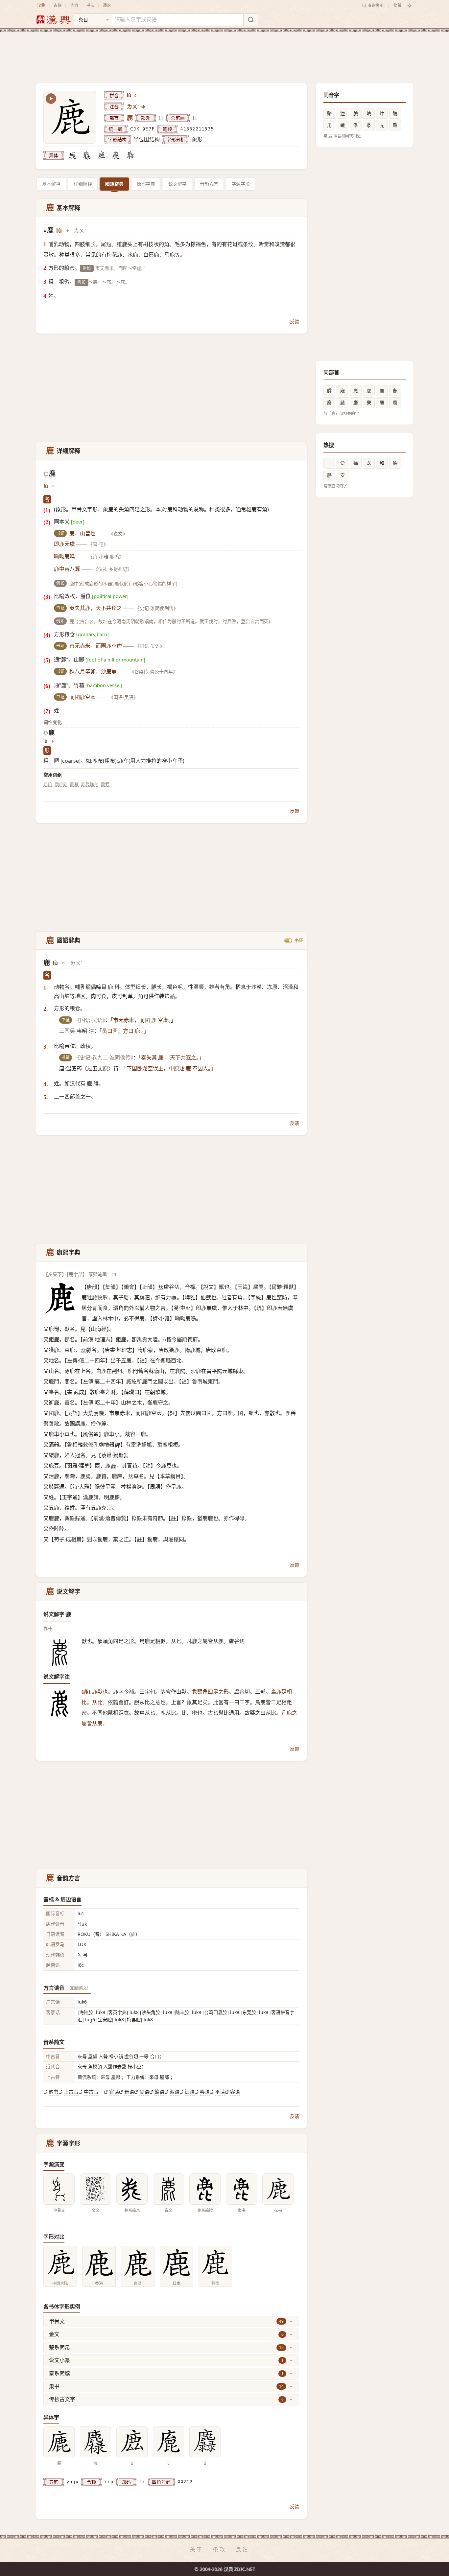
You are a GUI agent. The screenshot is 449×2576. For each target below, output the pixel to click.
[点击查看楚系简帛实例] (132, 2189)
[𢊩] (116, 155)
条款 (220, 2549)
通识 (107, 5)
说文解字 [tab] (177, 184)
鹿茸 (74, 784)
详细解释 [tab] (83, 184)
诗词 (74, 5)
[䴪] (87, 155)
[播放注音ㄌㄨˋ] (144, 107)
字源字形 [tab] (241, 184)
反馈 (295, 322)
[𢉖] (101, 155)
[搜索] (250, 20)
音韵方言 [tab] (209, 184)
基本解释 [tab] (51, 184)
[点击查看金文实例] (95, 2189)
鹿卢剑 (61, 784)
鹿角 (48, 784)
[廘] (72, 155)
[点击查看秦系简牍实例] (205, 2189)
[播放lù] (136, 96)
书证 (299, 940)
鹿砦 (105, 784)
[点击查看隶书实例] (241, 2189)
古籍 (58, 5)
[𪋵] (130, 155)
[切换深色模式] (410, 6)
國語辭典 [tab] (114, 184)
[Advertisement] (225, 52)
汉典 (41, 5)
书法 (90, 5)
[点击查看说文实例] (168, 2189)
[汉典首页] (53, 20)
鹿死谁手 (90, 784)
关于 (197, 2549)
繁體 (397, 5)
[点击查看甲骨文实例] (59, 2189)
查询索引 (376, 5)
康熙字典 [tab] (146, 184)
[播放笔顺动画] (51, 99)
